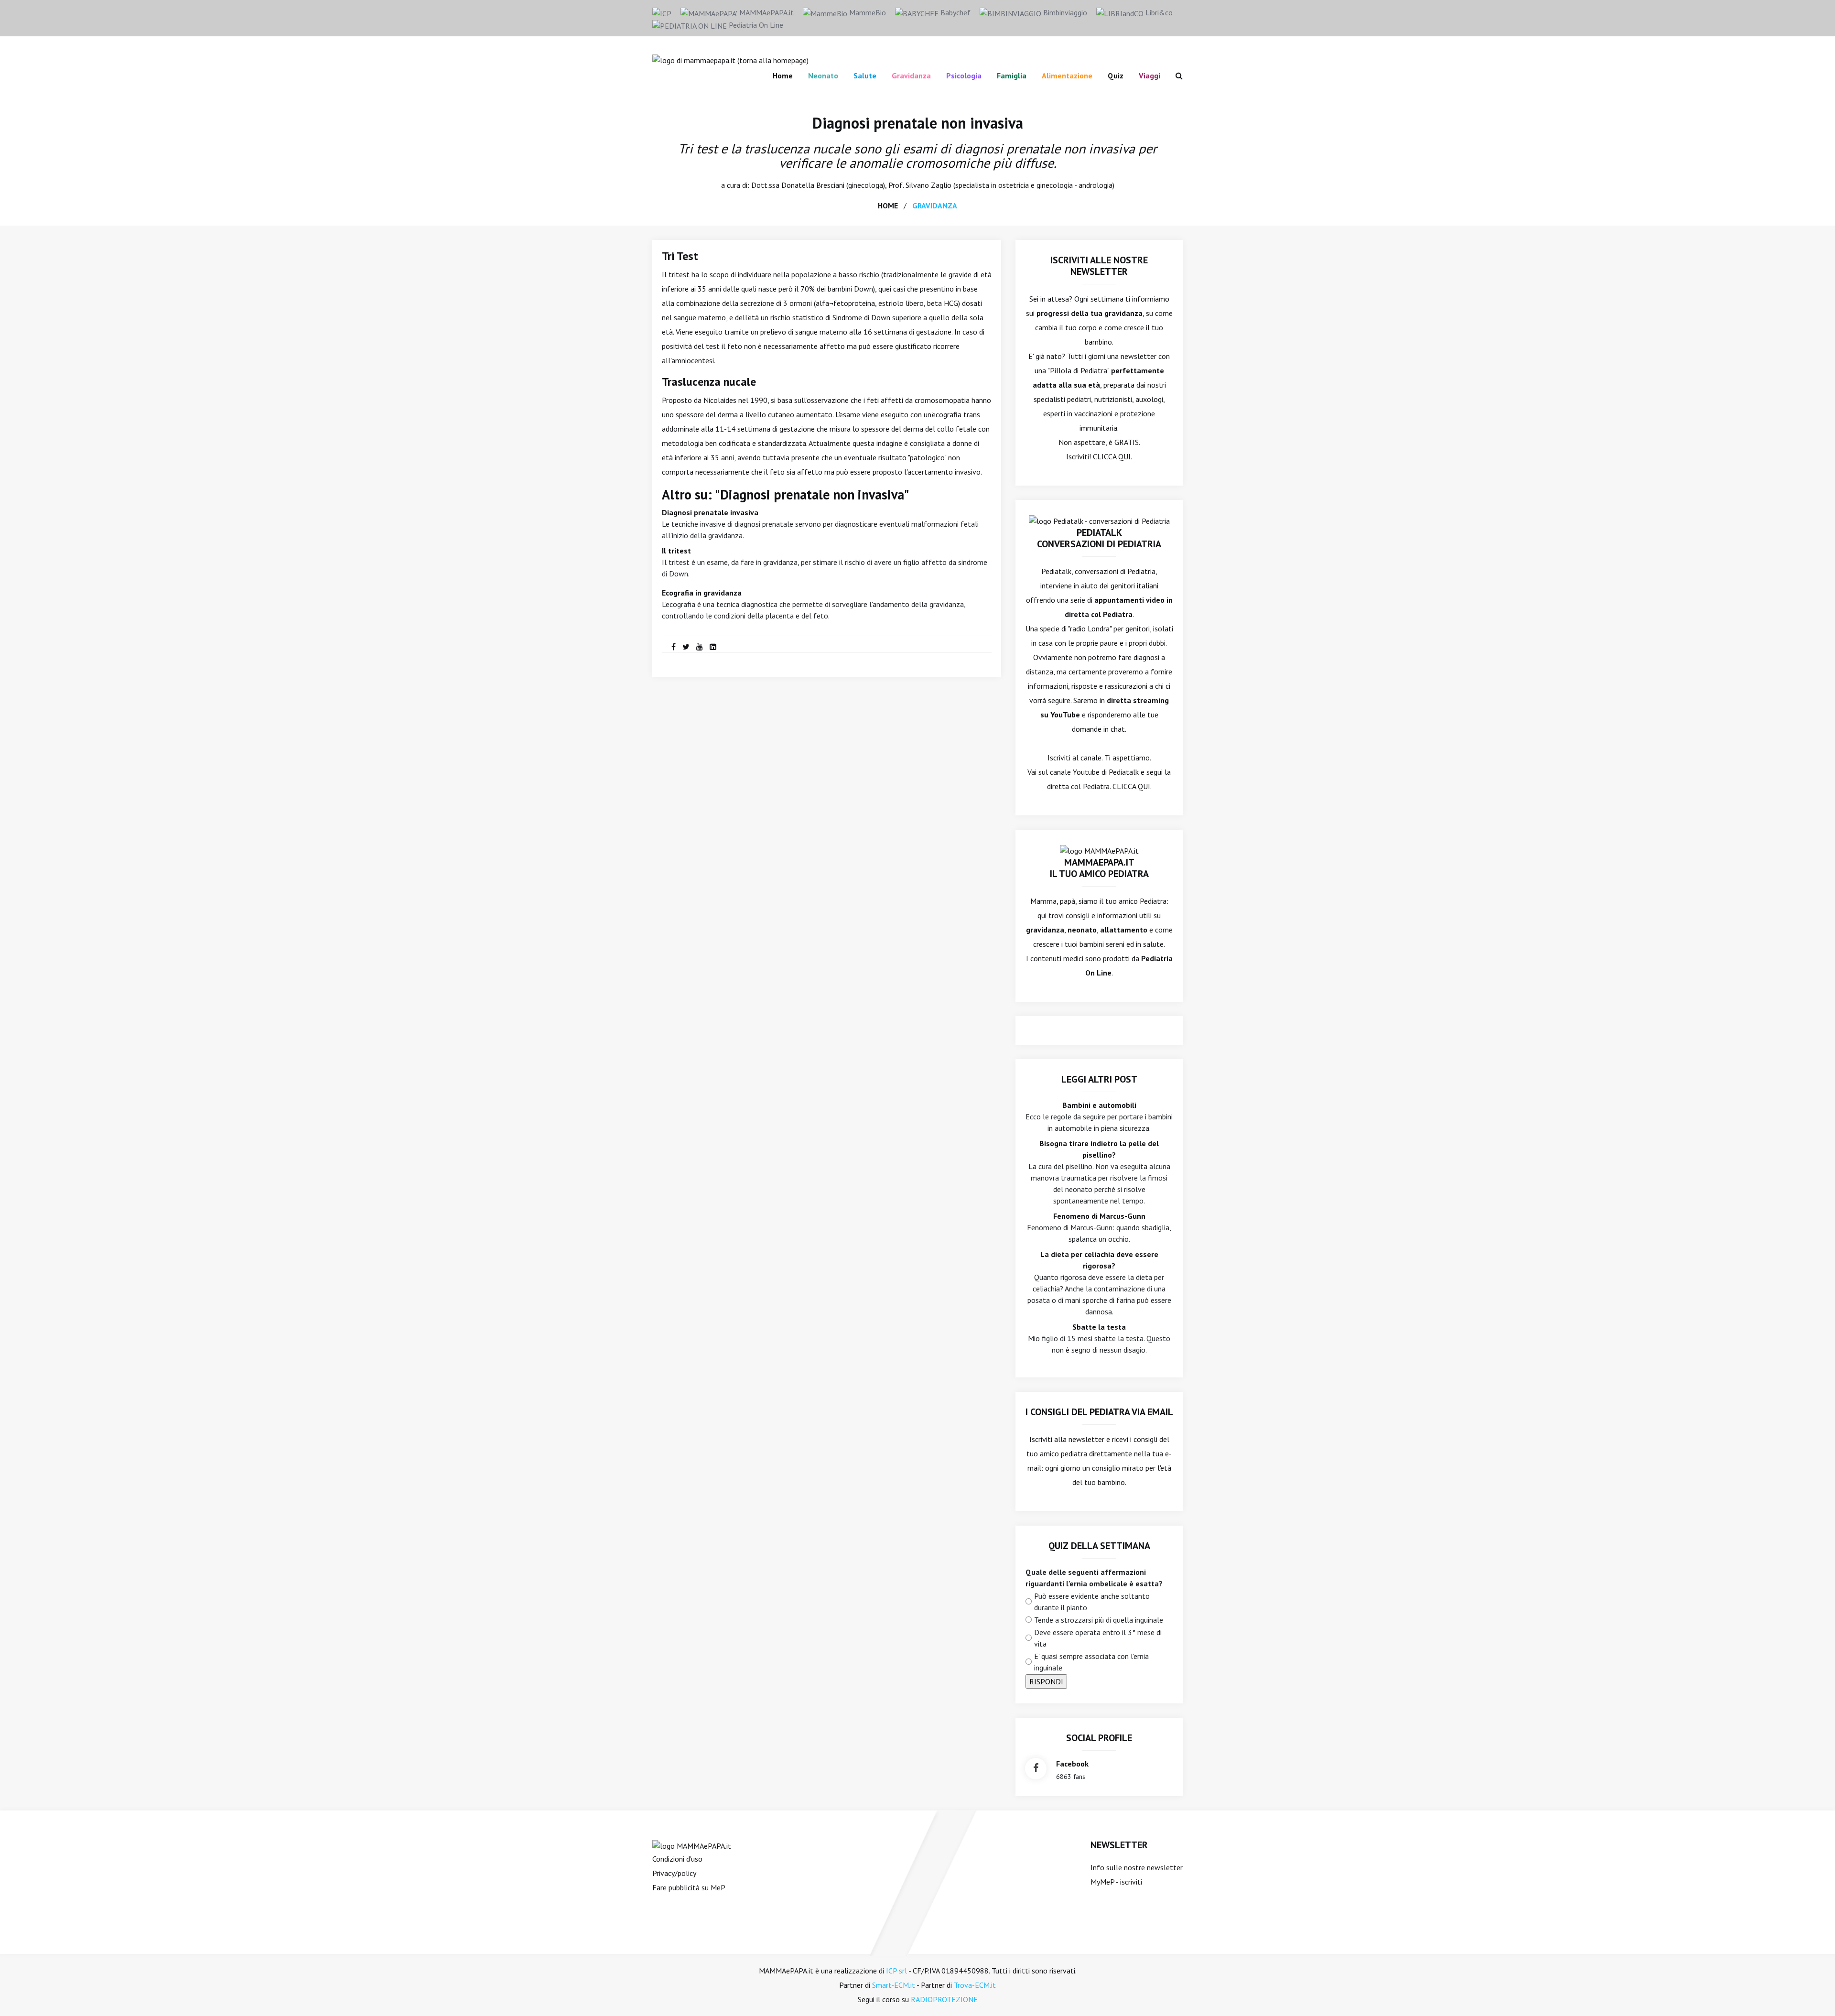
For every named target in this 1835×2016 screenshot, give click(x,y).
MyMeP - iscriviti (1116, 1882)
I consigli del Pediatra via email (1099, 1412)
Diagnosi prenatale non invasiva (918, 123)
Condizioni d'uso (677, 1859)
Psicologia (964, 76)
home (888, 206)
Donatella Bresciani (813, 185)
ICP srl (896, 1971)
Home (783, 76)
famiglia (1012, 76)
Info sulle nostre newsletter (1137, 1867)
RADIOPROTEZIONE (944, 1999)
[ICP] (662, 12)
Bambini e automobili (1099, 1105)
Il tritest (676, 551)
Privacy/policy (674, 1873)
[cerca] (1175, 76)
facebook (1072, 1764)
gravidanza (935, 206)
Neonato (823, 76)
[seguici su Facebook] (1036, 1769)
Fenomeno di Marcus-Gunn (1099, 1216)
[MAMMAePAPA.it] (692, 1845)
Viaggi (1150, 76)
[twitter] (686, 647)
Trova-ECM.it (975, 1985)
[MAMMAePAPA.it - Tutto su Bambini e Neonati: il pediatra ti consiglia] (730, 59)
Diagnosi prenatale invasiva (710, 512)
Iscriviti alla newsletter (1067, 1439)
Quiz (1116, 76)
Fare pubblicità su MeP (689, 1887)
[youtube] (700, 647)
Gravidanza (911, 76)
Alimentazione (1067, 76)
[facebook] (674, 647)
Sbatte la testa (1099, 1327)
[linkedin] (713, 647)
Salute (865, 76)
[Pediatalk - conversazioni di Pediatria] (1099, 520)
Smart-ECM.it (894, 1985)
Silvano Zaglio (928, 185)
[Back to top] (1813, 1994)
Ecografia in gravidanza (702, 593)
